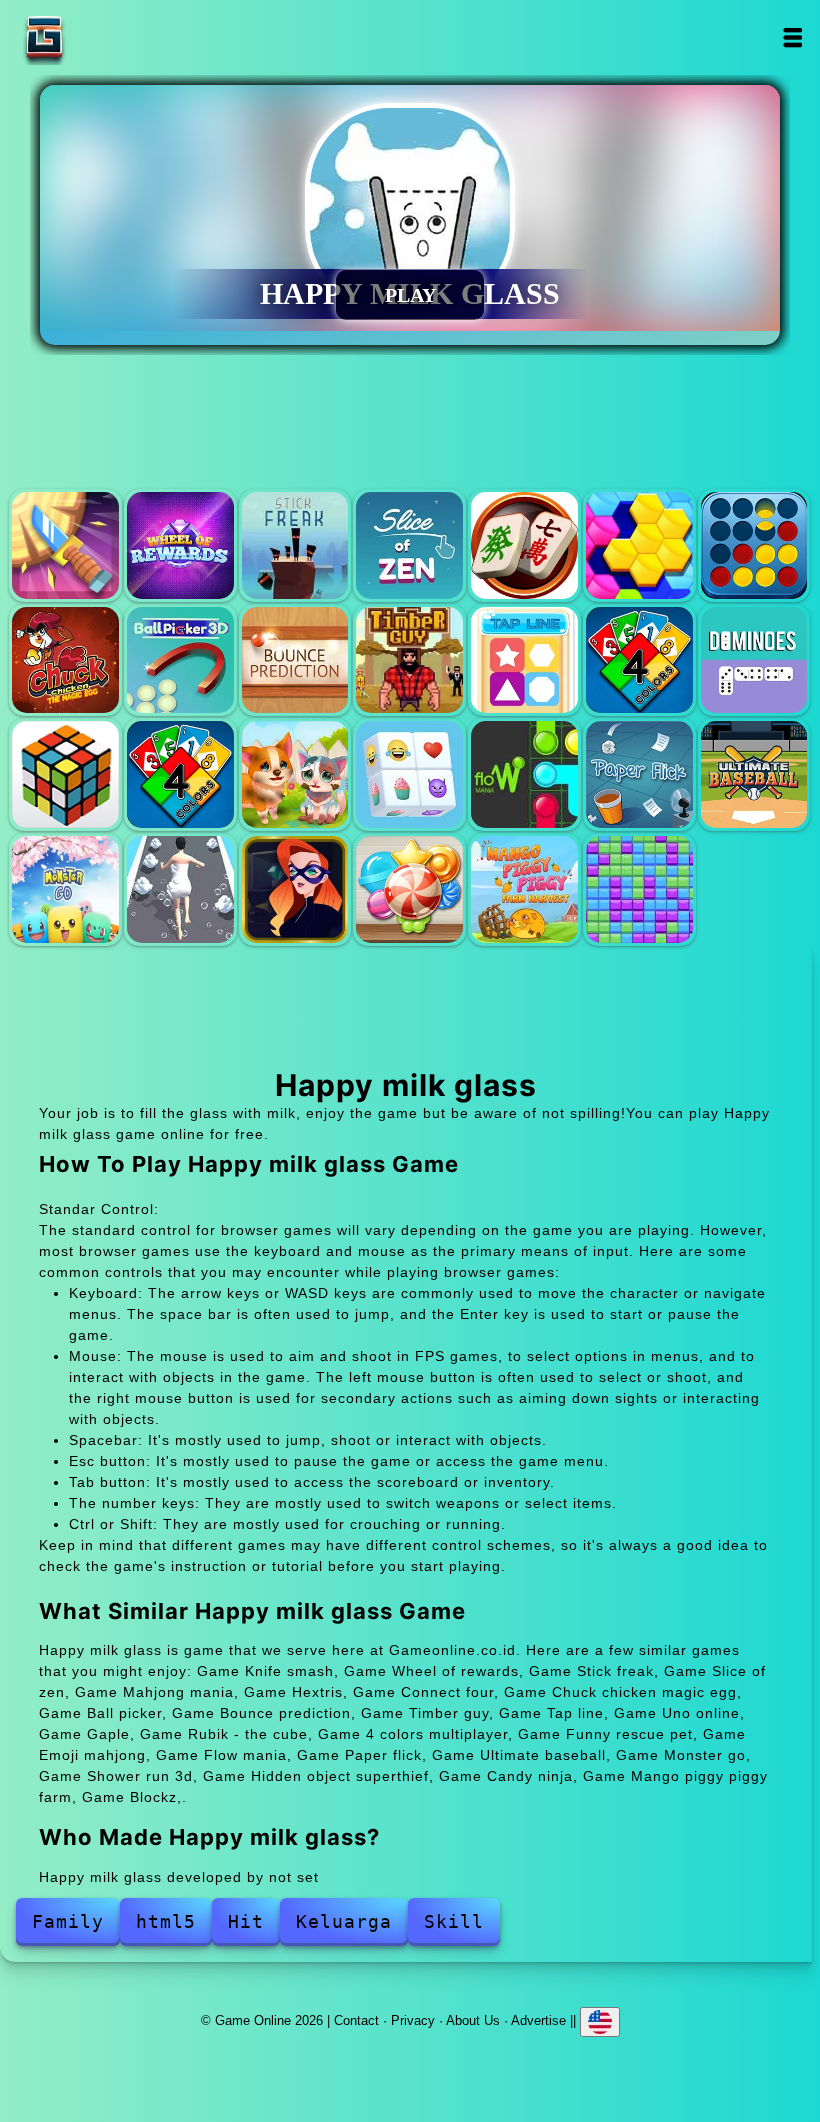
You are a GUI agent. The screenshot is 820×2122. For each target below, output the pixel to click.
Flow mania (524, 774)
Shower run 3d (180, 889)
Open (792, 37)
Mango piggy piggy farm (524, 889)
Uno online (639, 660)
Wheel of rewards (180, 545)
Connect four (754, 545)
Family (68, 1921)
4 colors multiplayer (180, 774)
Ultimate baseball (754, 774)
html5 (166, 1921)
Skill (454, 1921)
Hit (246, 1921)
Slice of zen (409, 545)
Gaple (754, 660)
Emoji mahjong (409, 774)
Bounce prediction (295, 660)
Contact (356, 2020)
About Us (473, 2020)
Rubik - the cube (65, 774)
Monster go (65, 889)
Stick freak (295, 545)
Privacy (413, 2020)
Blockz (639, 889)
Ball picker (180, 660)
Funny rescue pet (295, 774)
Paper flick (639, 774)
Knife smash (65, 545)
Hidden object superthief (295, 889)
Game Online (107, 37)
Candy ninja (409, 889)
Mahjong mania (524, 545)
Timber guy (409, 660)
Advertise (538, 2020)
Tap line (524, 660)
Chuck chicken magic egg (65, 660)
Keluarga (344, 1921)
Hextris (639, 545)
